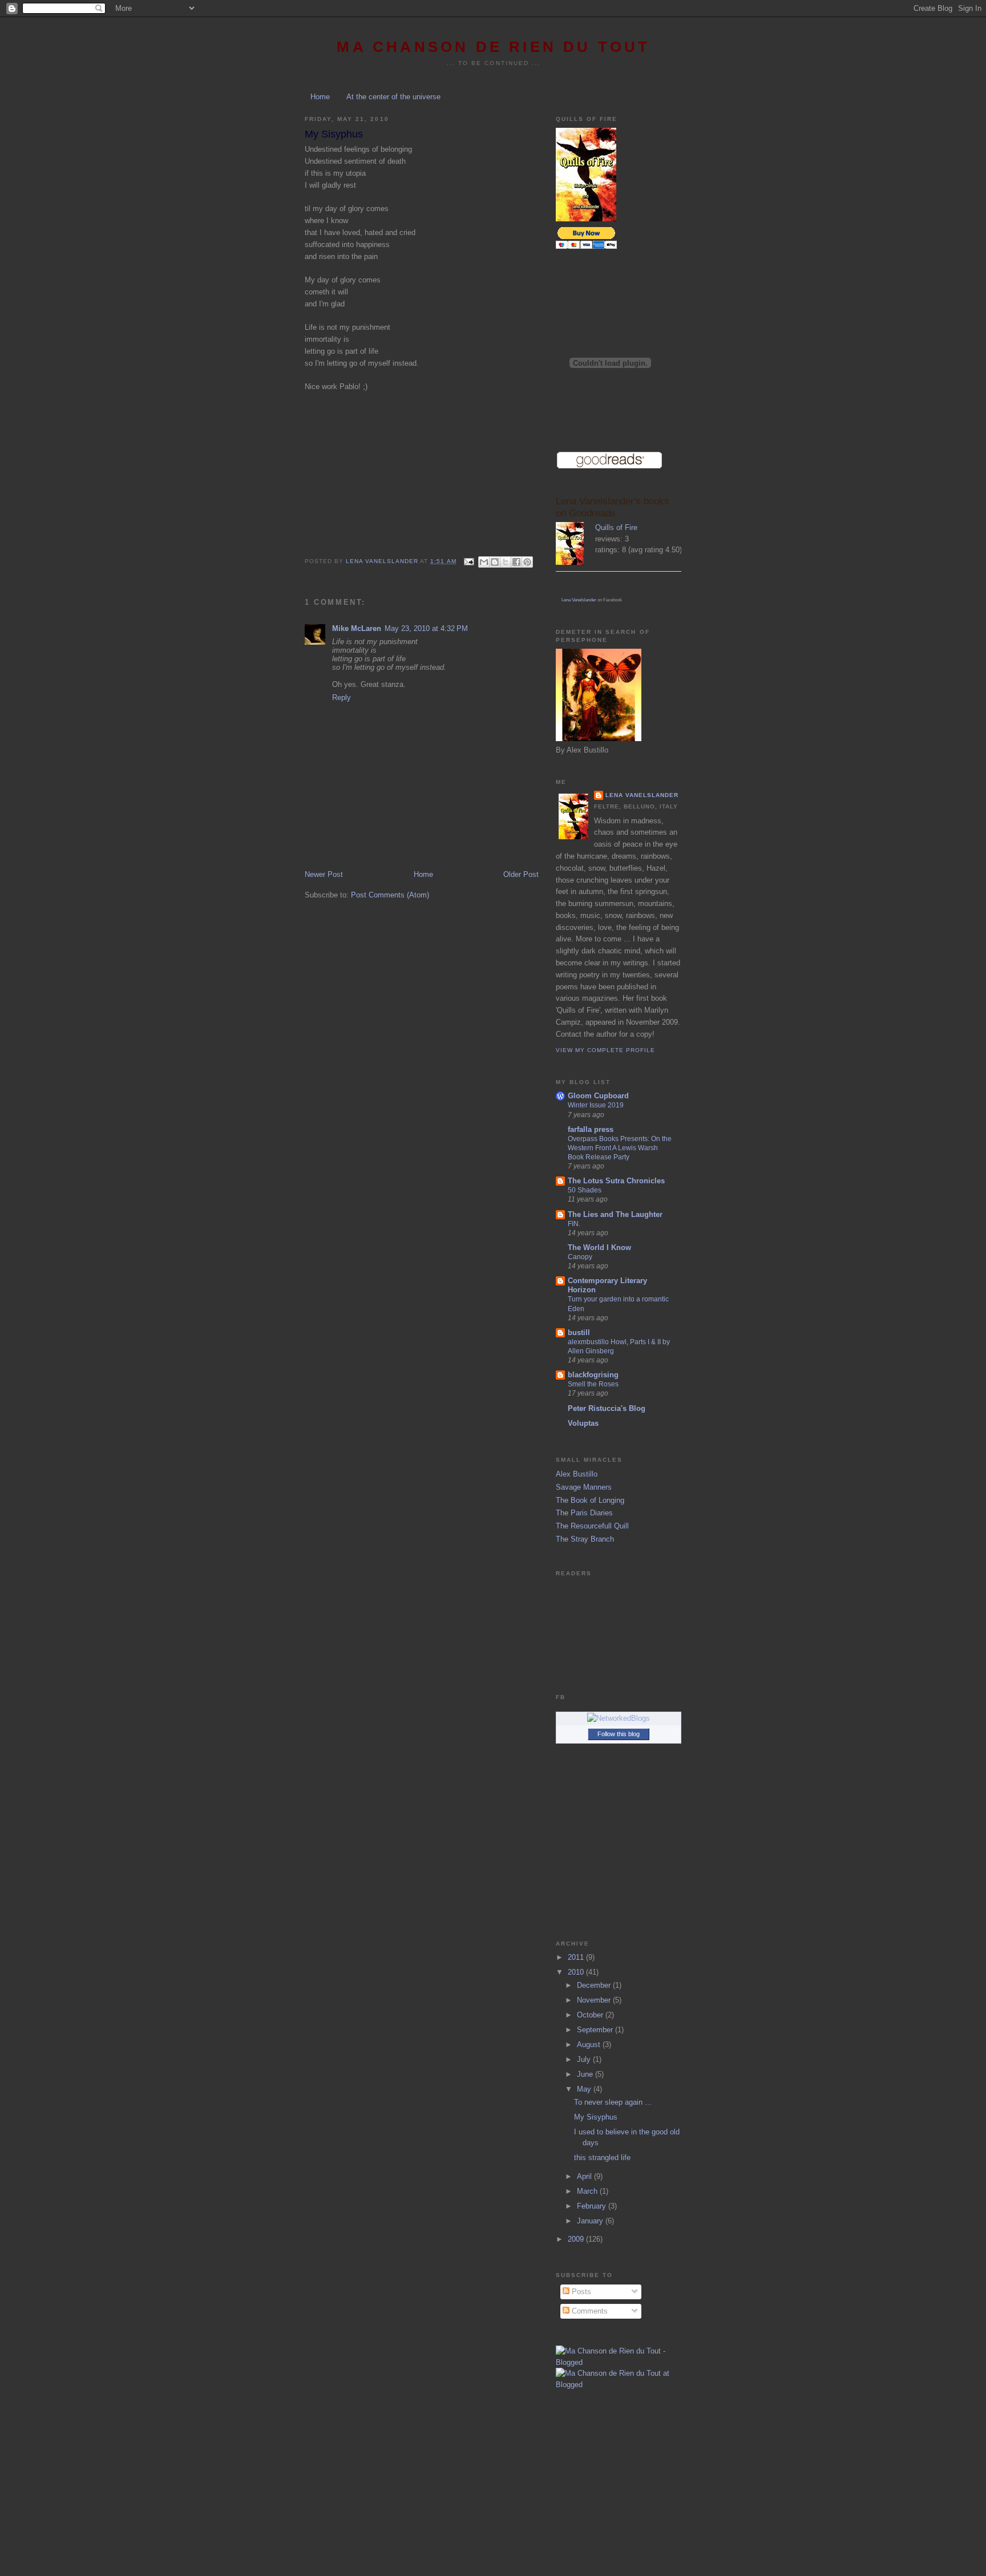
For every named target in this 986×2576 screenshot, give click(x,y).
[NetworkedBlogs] (619, 1718)
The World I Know (599, 1247)
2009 (577, 2239)
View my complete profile (605, 1050)
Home (320, 97)
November (595, 2000)
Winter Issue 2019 (596, 1105)
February (593, 2206)
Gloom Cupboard (598, 1096)
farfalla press (591, 1129)
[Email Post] (469, 561)
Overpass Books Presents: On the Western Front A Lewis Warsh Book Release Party (620, 1148)
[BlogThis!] (495, 562)
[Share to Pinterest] (527, 562)
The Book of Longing (590, 1500)
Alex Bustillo (577, 1474)
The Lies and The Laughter (615, 1214)
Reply (342, 697)
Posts (580, 2292)
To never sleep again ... (613, 2102)
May (585, 2089)
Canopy (580, 1257)
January (591, 2221)
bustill (579, 1333)
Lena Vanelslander (579, 600)
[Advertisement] (613, 2470)
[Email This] (484, 562)
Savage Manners (584, 1487)
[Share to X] (506, 562)
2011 (577, 1957)
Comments (589, 2311)
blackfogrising (593, 1375)
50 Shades (585, 1190)
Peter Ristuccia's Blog (607, 1408)
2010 (577, 1972)
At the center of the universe (393, 97)
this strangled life (602, 2158)
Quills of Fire (616, 527)
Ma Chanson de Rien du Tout (493, 47)
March (588, 2191)
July (585, 2059)
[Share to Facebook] (516, 562)
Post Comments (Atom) (390, 895)
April (585, 2176)
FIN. (574, 1224)
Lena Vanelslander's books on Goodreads (613, 507)
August (590, 2045)
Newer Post (324, 874)
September (596, 2030)
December (595, 1985)
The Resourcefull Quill (592, 1526)
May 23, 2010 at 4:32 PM (426, 628)
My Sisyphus (596, 2117)
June (586, 2074)
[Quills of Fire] (575, 545)
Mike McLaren (357, 628)
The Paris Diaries (584, 1513)
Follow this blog (619, 1734)
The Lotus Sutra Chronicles (616, 1181)
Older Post (521, 874)
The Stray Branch (585, 1539)
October (591, 2015)
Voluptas (583, 1423)
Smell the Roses (593, 1384)
